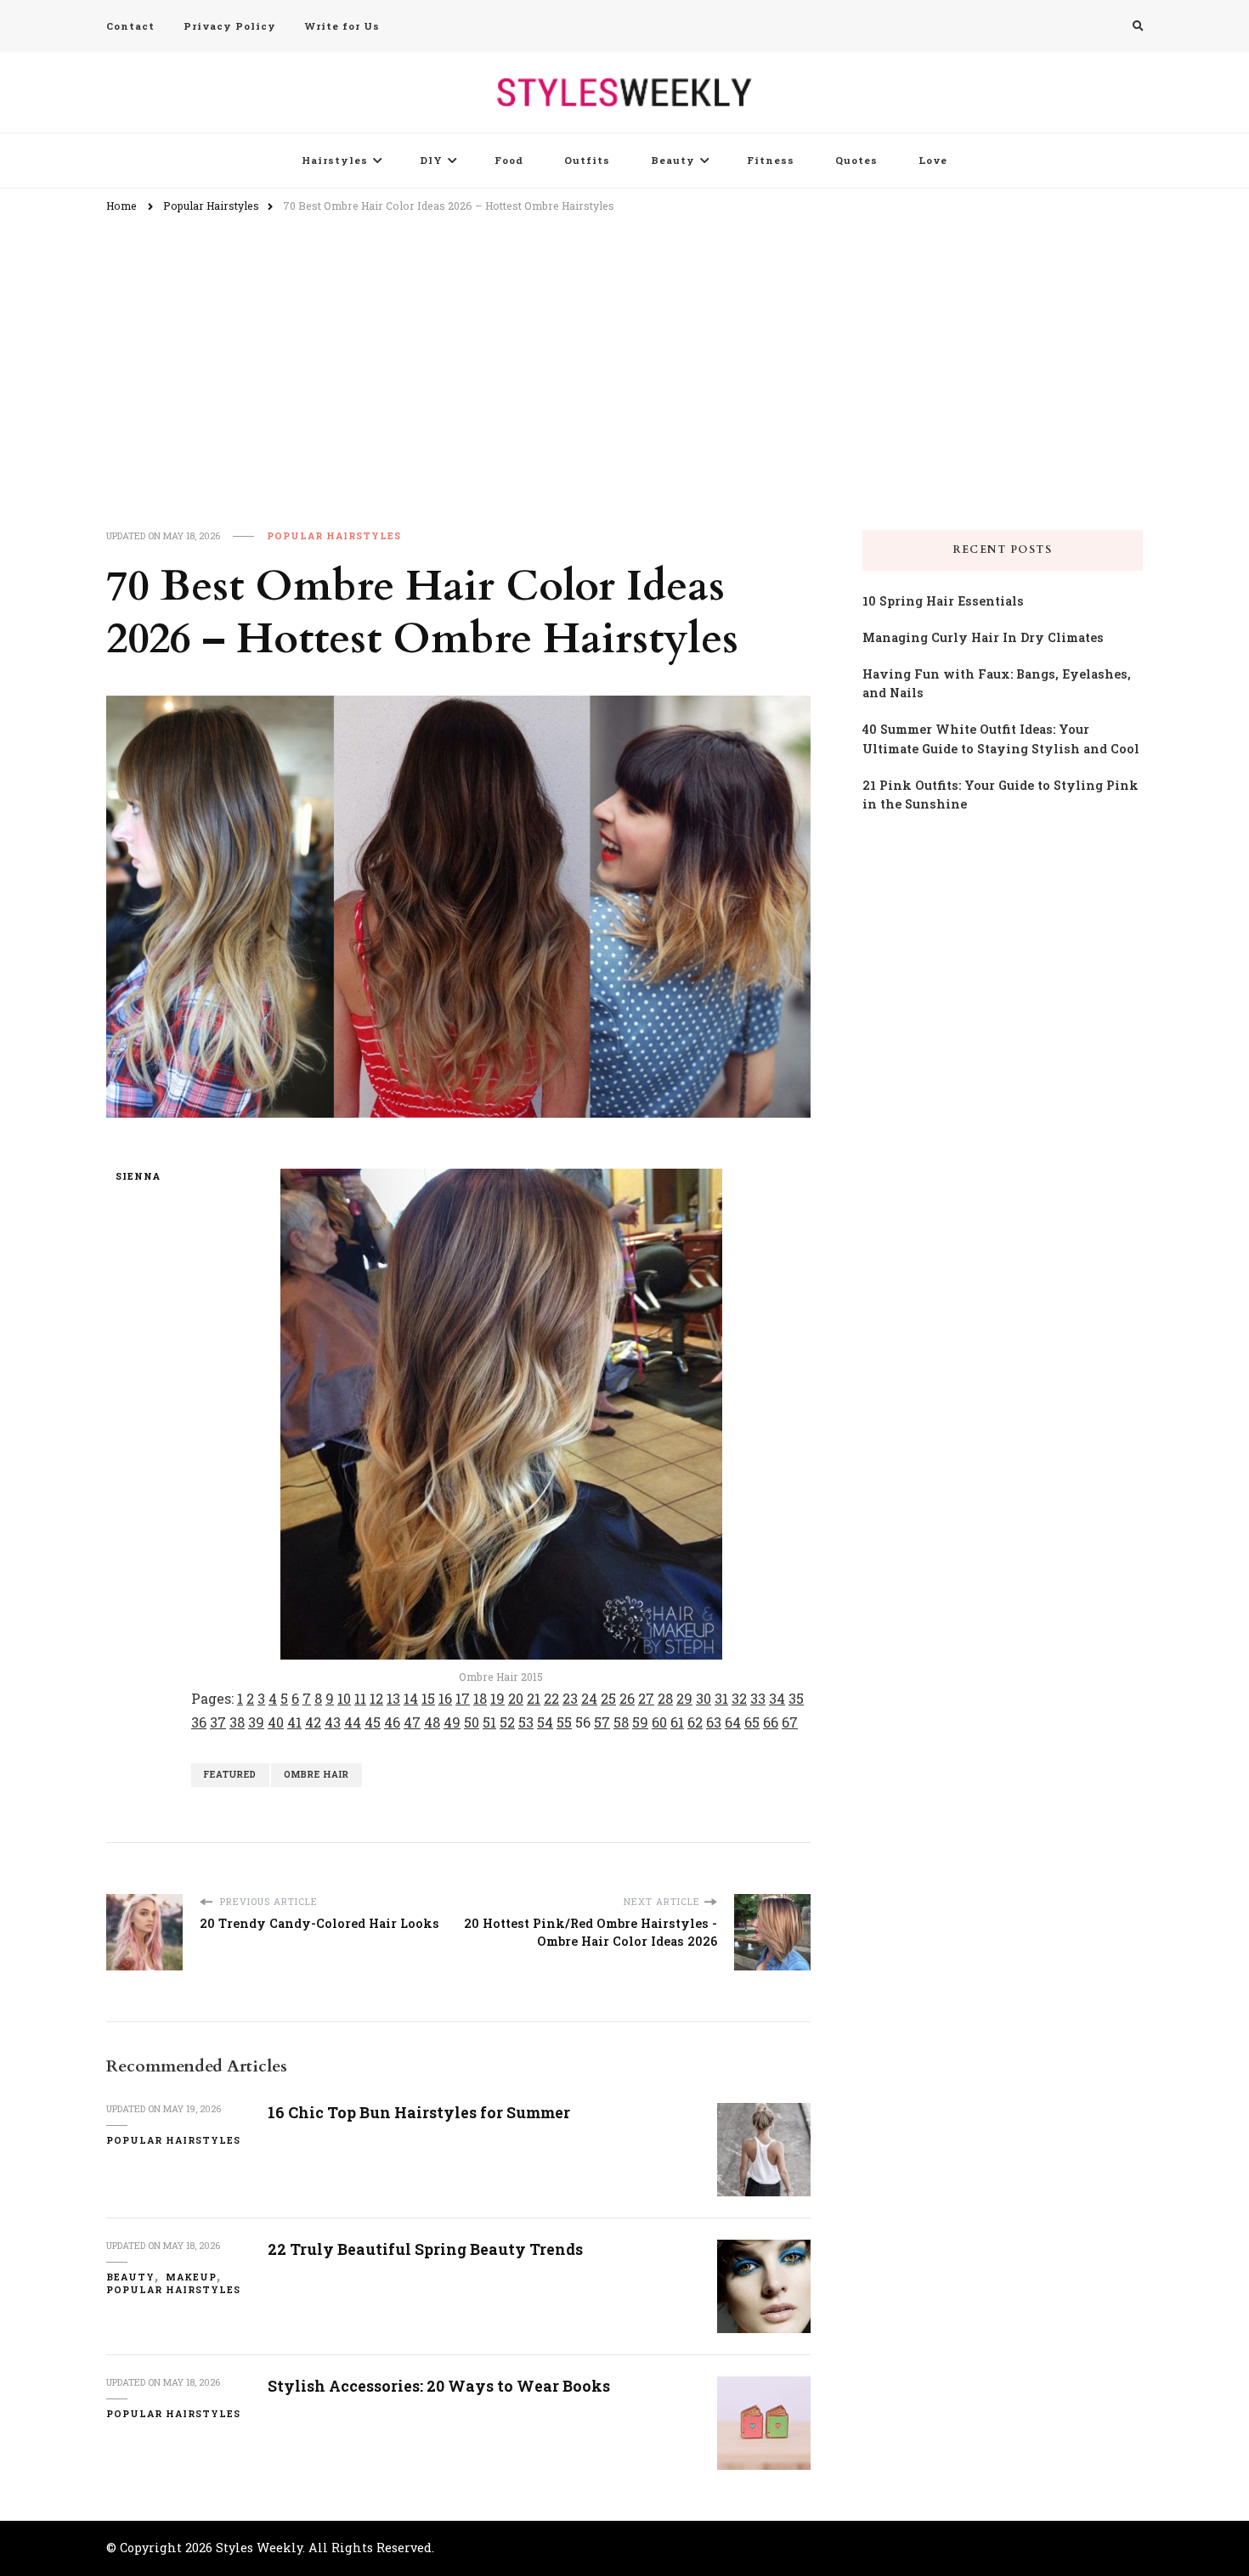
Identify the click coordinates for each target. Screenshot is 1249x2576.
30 (704, 1698)
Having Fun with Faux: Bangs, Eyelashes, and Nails (997, 684)
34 (777, 1698)
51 (489, 1722)
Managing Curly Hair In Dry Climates (983, 637)
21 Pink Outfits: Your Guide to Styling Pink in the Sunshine (1000, 795)
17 (463, 1698)
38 (237, 1722)
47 (412, 1722)
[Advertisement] (624, 352)
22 (551, 1698)
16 (445, 1698)
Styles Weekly (259, 2548)
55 (564, 1722)
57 (602, 1722)
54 (545, 1722)
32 (739, 1698)
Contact (130, 26)
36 (199, 1722)
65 (752, 1722)
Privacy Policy (230, 26)
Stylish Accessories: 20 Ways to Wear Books (439, 2386)
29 (684, 1698)
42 (313, 1722)
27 (646, 1698)
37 (218, 1722)
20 (516, 1698)
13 (393, 1698)
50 (472, 1722)
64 (733, 1722)
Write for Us (342, 26)
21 (534, 1698)
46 (392, 1722)
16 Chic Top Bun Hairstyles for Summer (419, 2112)
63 (714, 1722)
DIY (431, 160)
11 (360, 1698)
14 (411, 1698)
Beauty (673, 160)
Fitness (771, 160)
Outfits (587, 160)
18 (480, 1698)
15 (428, 1698)
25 (608, 1698)
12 (376, 1698)
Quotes (856, 160)
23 (570, 1698)
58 (621, 1722)
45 (373, 1722)
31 (721, 1698)
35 (796, 1698)
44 (353, 1722)
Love (933, 160)
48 (432, 1722)
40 (276, 1722)
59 (640, 1722)
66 (771, 1722)
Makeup (191, 2277)
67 (790, 1722)
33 (758, 1698)
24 (589, 1698)
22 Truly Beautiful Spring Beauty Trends (425, 2249)
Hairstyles (335, 160)
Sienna (138, 1176)
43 (333, 1722)
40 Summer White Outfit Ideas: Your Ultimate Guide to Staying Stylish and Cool (1001, 739)
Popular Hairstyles (334, 536)
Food (509, 160)
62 (695, 1722)
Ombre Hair (316, 1774)
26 (627, 1698)
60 (659, 1722)
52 (507, 1722)
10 (344, 1698)
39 (256, 1722)
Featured (230, 1774)
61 (677, 1722)
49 (452, 1722)
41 (294, 1722)
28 (665, 1698)
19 (497, 1698)
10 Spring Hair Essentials (943, 601)
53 (526, 1722)
